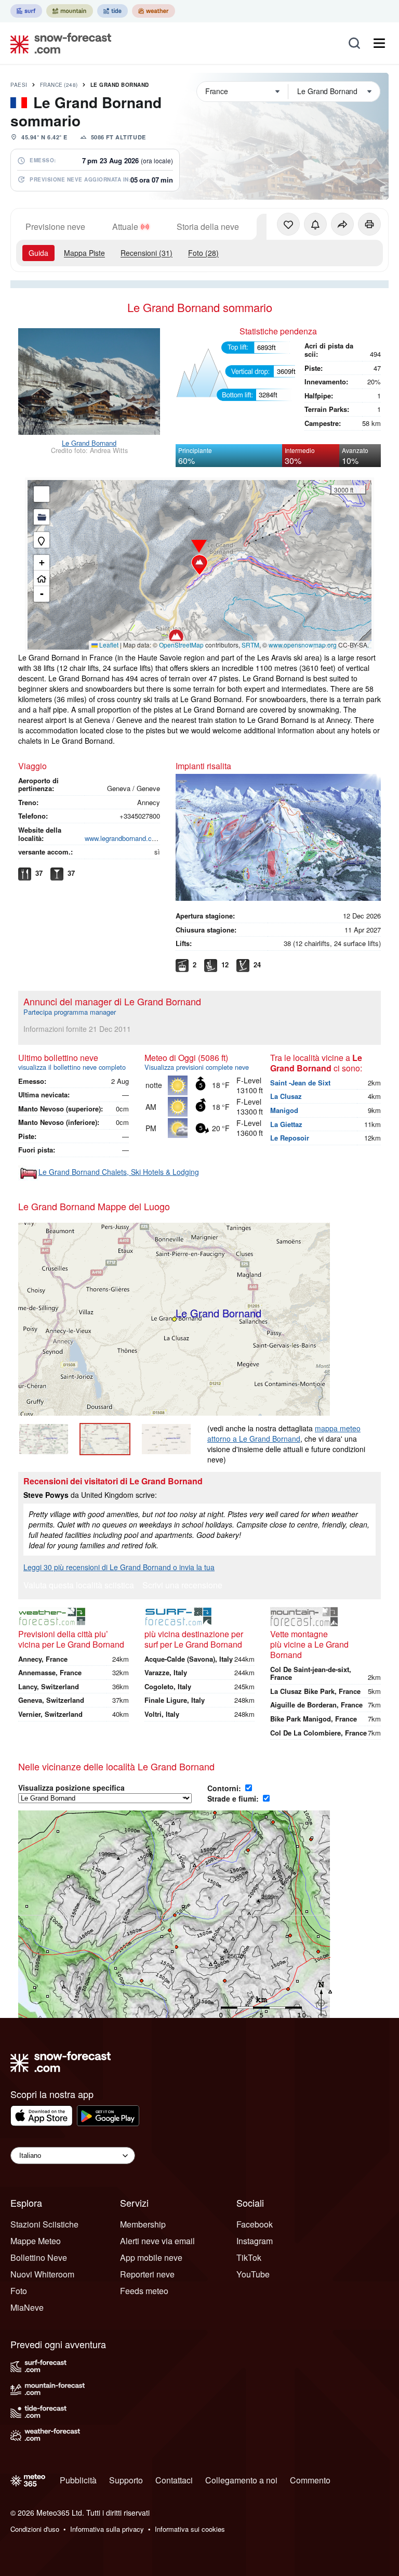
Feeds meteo (144, 2291)
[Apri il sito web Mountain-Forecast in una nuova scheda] (70, 11)
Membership (143, 2224)
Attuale (125, 226)
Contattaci (174, 2480)
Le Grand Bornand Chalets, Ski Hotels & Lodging (119, 1172)
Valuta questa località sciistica (79, 1586)
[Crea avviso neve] (315, 224)
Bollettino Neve (39, 2257)
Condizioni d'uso (35, 2529)
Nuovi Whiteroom (42, 2274)
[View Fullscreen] (42, 494)
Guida (38, 253)
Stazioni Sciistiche (44, 2224)
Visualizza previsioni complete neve (197, 1067)
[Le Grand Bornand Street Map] (166, 1439)
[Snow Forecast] (58, 43)
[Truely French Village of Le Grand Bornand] (89, 383)
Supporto (126, 2480)
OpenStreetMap (181, 645)
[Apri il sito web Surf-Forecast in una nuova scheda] (26, 11)
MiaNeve (27, 2307)
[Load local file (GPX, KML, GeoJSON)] (42, 517)
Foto (19, 2291)
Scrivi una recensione (182, 1586)
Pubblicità (78, 2480)
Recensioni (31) (147, 253)
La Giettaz (286, 1124)
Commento (310, 2480)
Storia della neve (208, 226)
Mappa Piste (84, 253)
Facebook (255, 2224)
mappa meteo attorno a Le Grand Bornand (284, 1433)
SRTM (250, 645)
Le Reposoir (290, 1138)
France (59, 85)
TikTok (249, 2257)
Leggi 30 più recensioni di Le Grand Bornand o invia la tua (119, 1567)
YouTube (253, 2274)
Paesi (19, 85)
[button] (199, 565)
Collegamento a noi (241, 2480)
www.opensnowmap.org (303, 645)
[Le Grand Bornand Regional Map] (44, 1439)
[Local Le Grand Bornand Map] (105, 1439)
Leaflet (108, 645)
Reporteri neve (147, 2274)
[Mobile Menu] (379, 43)
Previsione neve (55, 226)
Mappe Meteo (36, 2241)
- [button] (42, 594)
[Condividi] (342, 224)
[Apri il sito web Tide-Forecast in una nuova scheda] (112, 11)
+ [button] (42, 562)
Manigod (284, 1110)
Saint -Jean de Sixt (300, 1083)
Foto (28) (203, 253)
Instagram (255, 2241)
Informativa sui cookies (190, 2529)
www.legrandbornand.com (123, 838)
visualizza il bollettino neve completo (72, 1067)
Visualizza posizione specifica (71, 1788)
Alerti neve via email (157, 2241)
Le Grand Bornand (120, 85)
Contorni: (225, 1788)
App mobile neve (151, 2257)
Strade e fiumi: (234, 1798)
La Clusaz (286, 1096)
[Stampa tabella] (369, 224)
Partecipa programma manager (70, 1012)
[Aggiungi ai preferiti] (288, 224)
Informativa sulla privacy (107, 2529)
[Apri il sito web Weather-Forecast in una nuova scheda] (154, 11)
